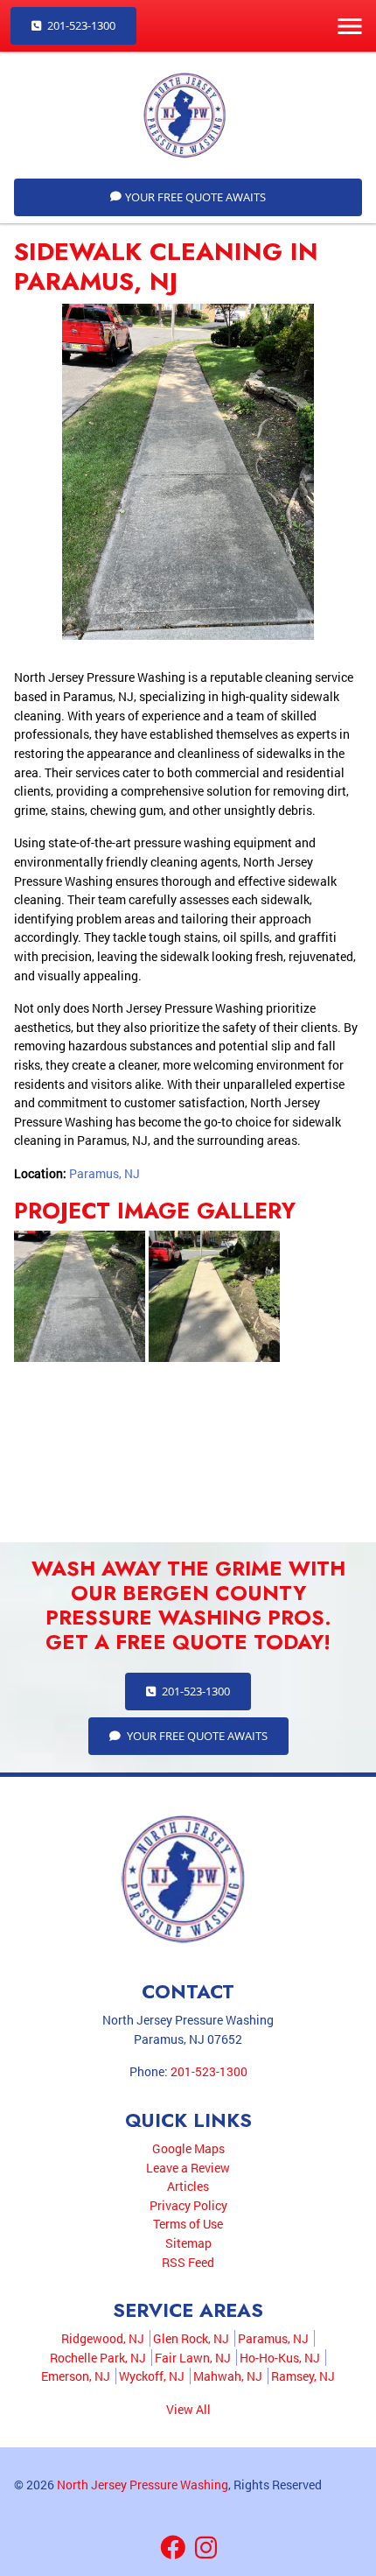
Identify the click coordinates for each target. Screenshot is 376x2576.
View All (188, 2409)
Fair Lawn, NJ (193, 2358)
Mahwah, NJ (228, 2376)
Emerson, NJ (76, 2376)
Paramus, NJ (104, 1173)
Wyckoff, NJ (152, 2376)
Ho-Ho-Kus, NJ (280, 2358)
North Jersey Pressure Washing (143, 2485)
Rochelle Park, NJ (98, 2358)
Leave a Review (188, 2168)
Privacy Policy (188, 2205)
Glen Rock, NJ (191, 2338)
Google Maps (188, 2148)
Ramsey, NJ (303, 2376)
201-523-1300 (80, 25)
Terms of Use (188, 2224)
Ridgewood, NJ (103, 2338)
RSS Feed (188, 2262)
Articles (188, 2186)
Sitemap (188, 2243)
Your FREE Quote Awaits (195, 197)
